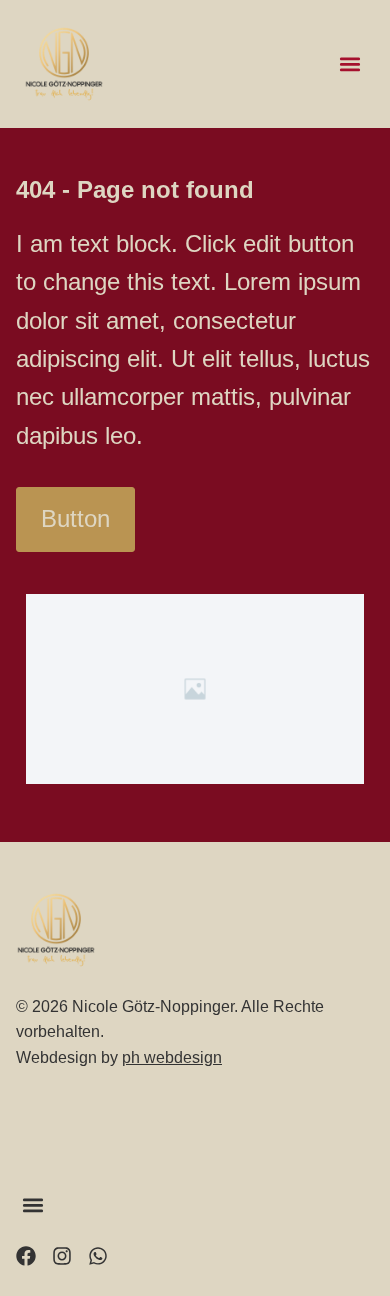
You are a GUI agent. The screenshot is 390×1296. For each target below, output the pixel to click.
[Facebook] (26, 1256)
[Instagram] (62, 1256)
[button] (349, 64)
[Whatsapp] (98, 1256)
